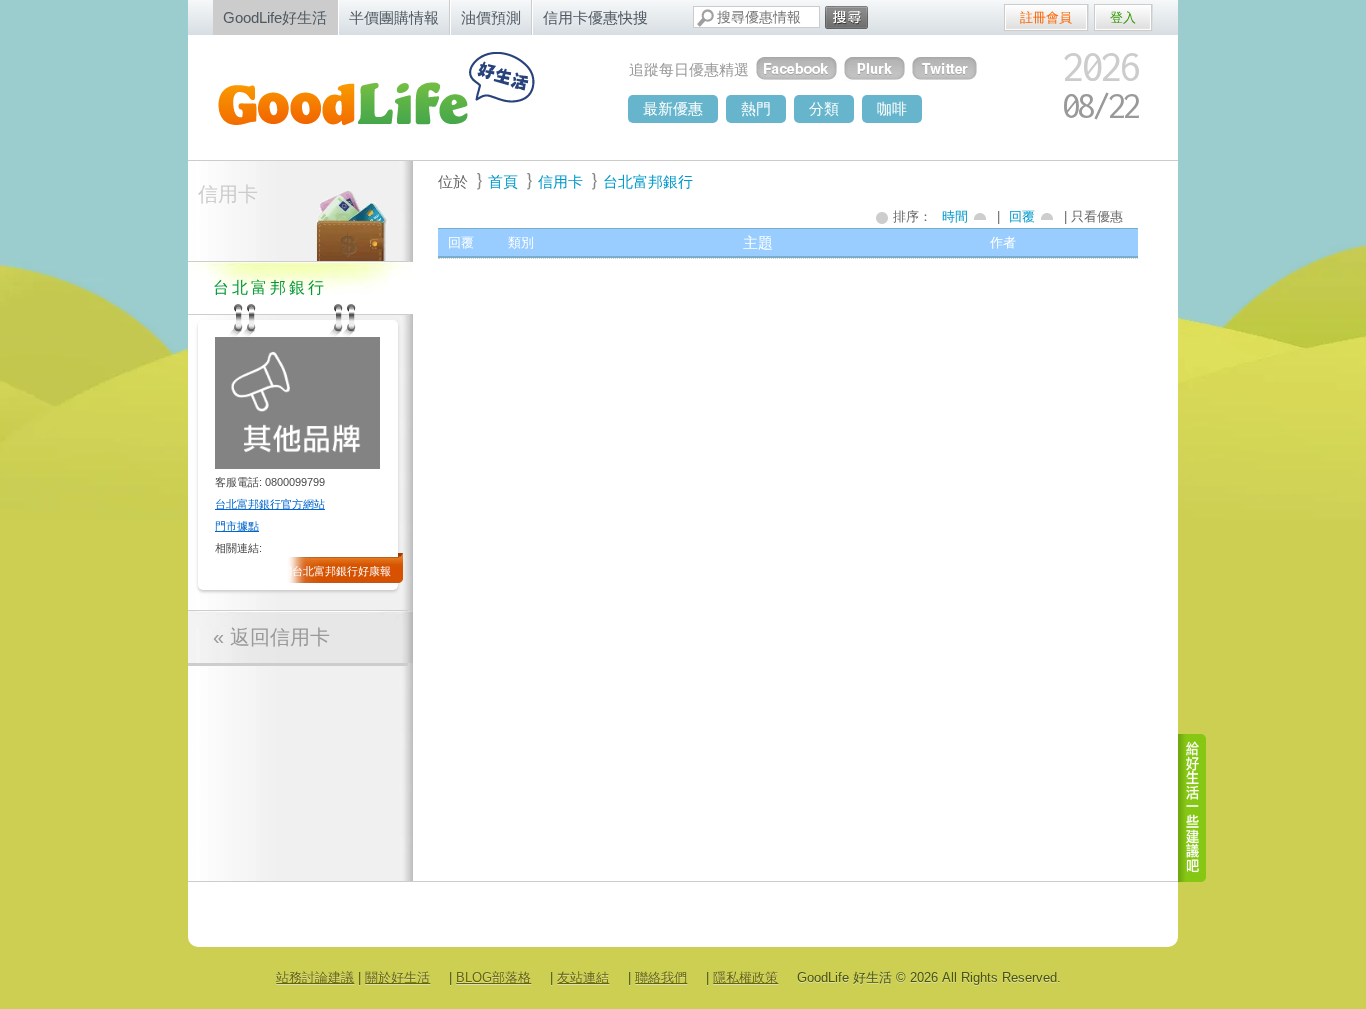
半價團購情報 (394, 17)
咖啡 (892, 108)
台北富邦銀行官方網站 (270, 504)
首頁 (503, 181)
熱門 (756, 108)
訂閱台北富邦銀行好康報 (330, 571)
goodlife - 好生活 (398, 96)
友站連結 (583, 977)
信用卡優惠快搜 (595, 17)
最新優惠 (673, 108)
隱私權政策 (745, 977)
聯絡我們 (661, 977)
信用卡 (228, 194)
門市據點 (237, 526)
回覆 (1022, 216)
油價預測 (491, 17)
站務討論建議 (315, 977)
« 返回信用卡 (271, 637)
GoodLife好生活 (275, 17)
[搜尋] (846, 17)
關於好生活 (397, 977)
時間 (955, 216)
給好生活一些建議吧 (1193, 808)
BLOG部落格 (493, 977)
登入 (1123, 17)
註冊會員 (1046, 17)
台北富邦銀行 (648, 181)
